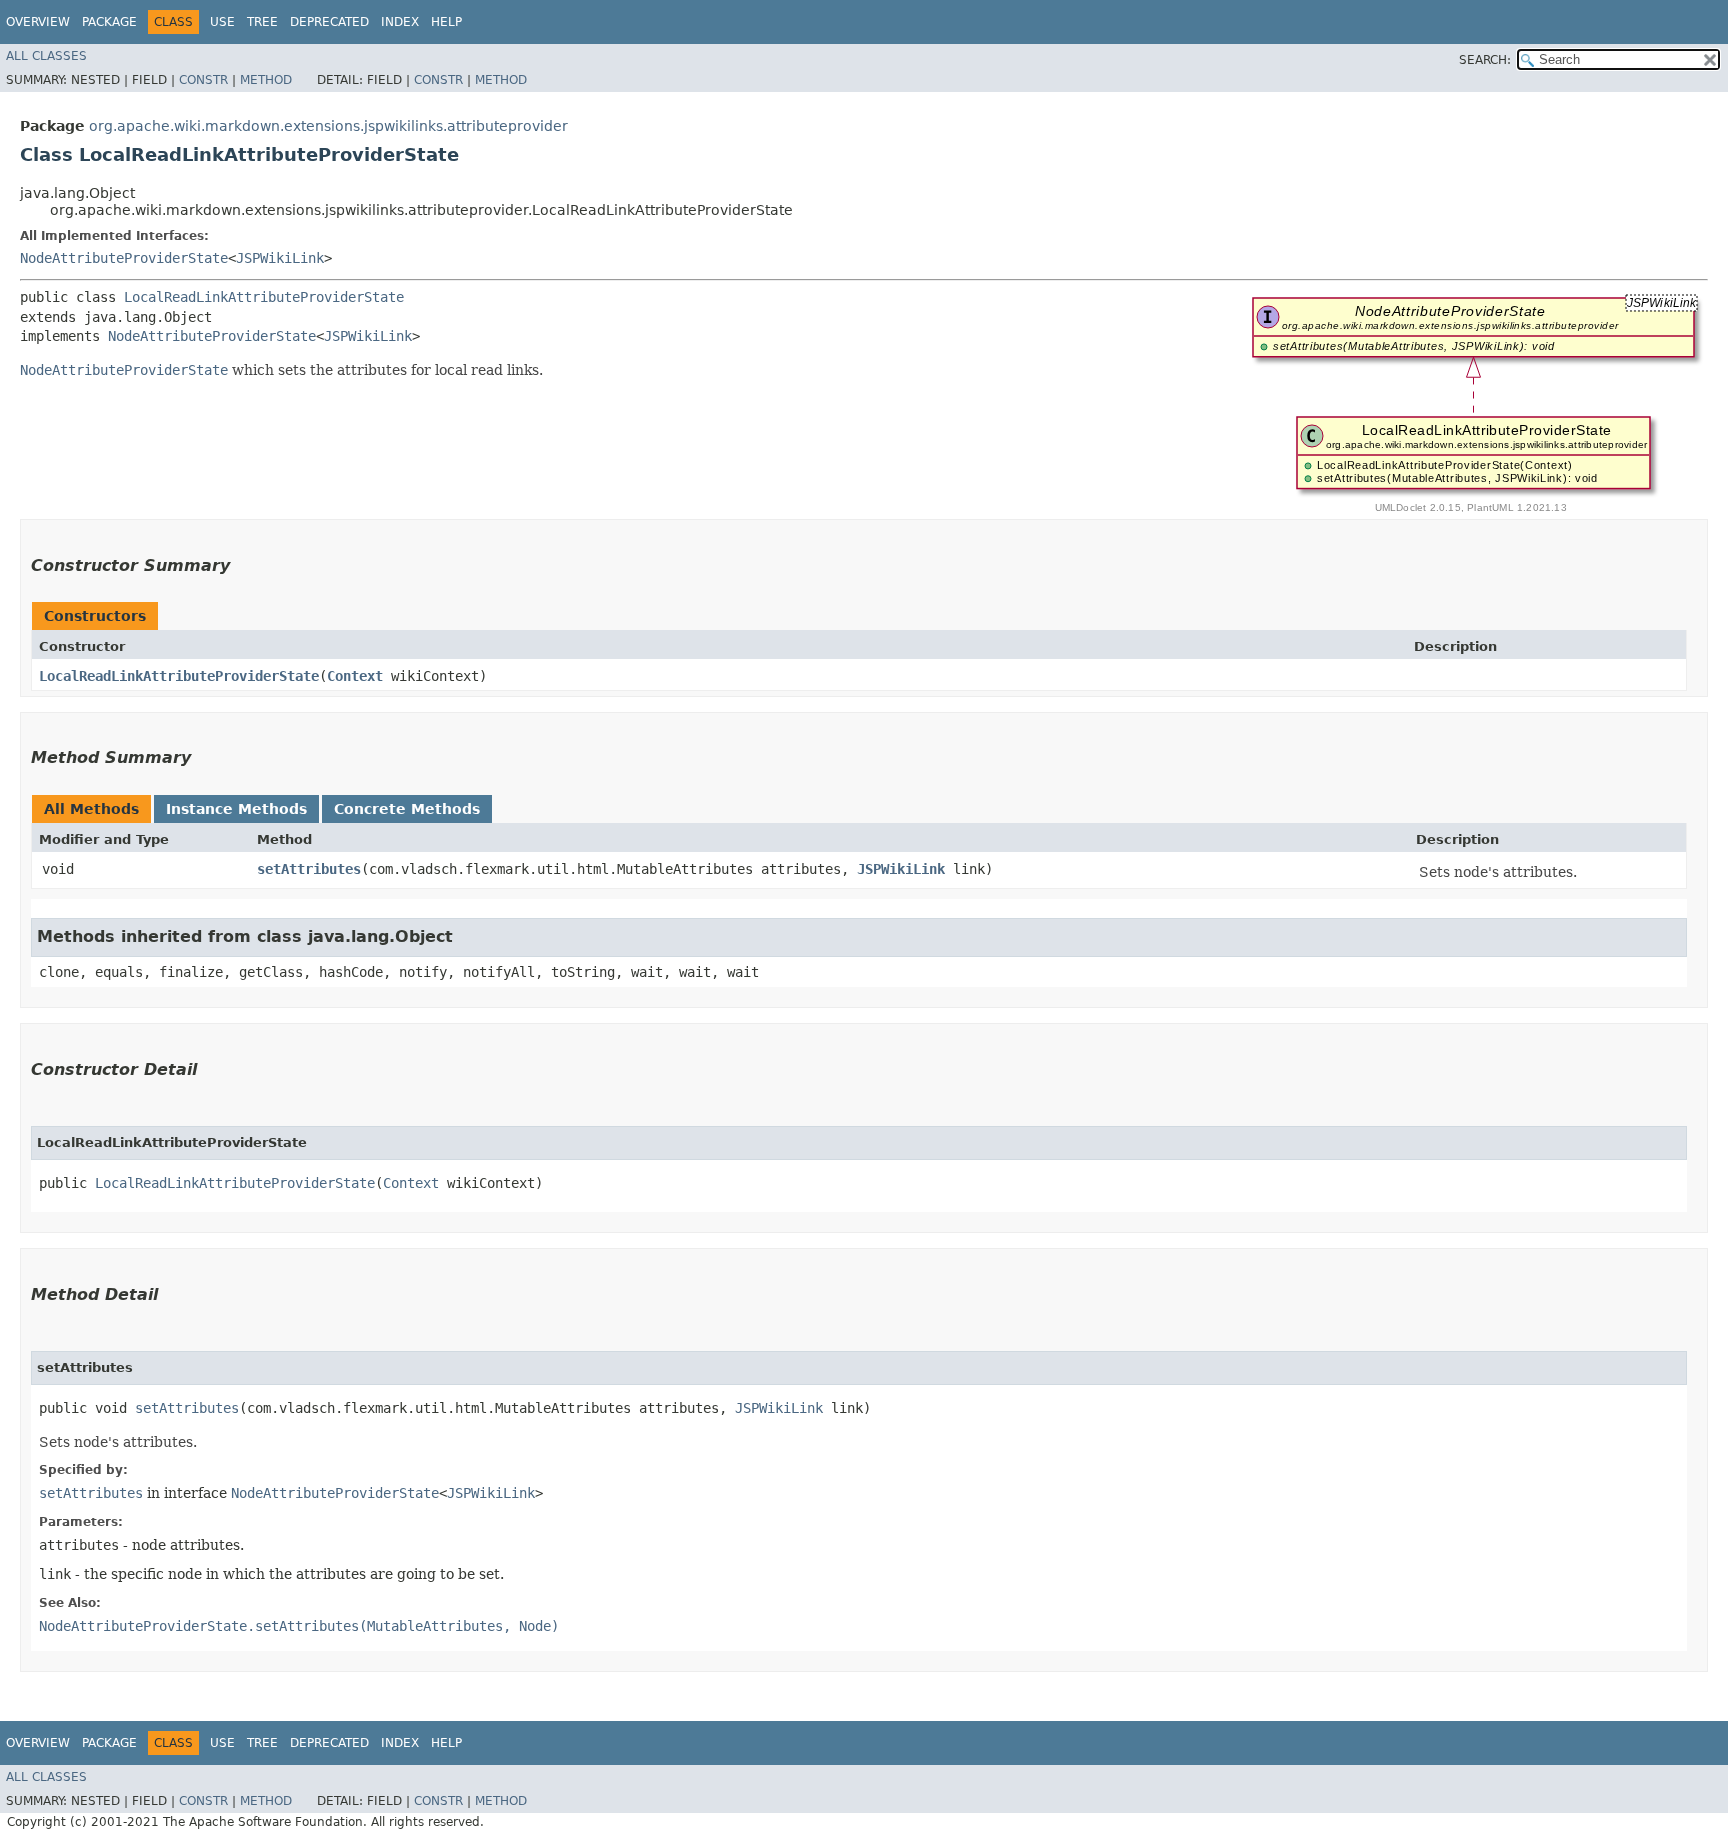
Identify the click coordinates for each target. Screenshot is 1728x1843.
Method (266, 80)
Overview (38, 22)
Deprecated (329, 22)
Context (355, 676)
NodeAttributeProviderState (124, 258)
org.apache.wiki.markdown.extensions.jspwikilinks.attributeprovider (328, 126)
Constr (203, 80)
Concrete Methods (407, 809)
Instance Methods (236, 809)
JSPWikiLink (280, 258)
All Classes (46, 56)
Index (400, 22)
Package (109, 22)
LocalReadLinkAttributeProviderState (264, 297)
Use (222, 22)
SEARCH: (1485, 60)
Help (446, 22)
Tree (262, 22)
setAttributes (309, 869)
